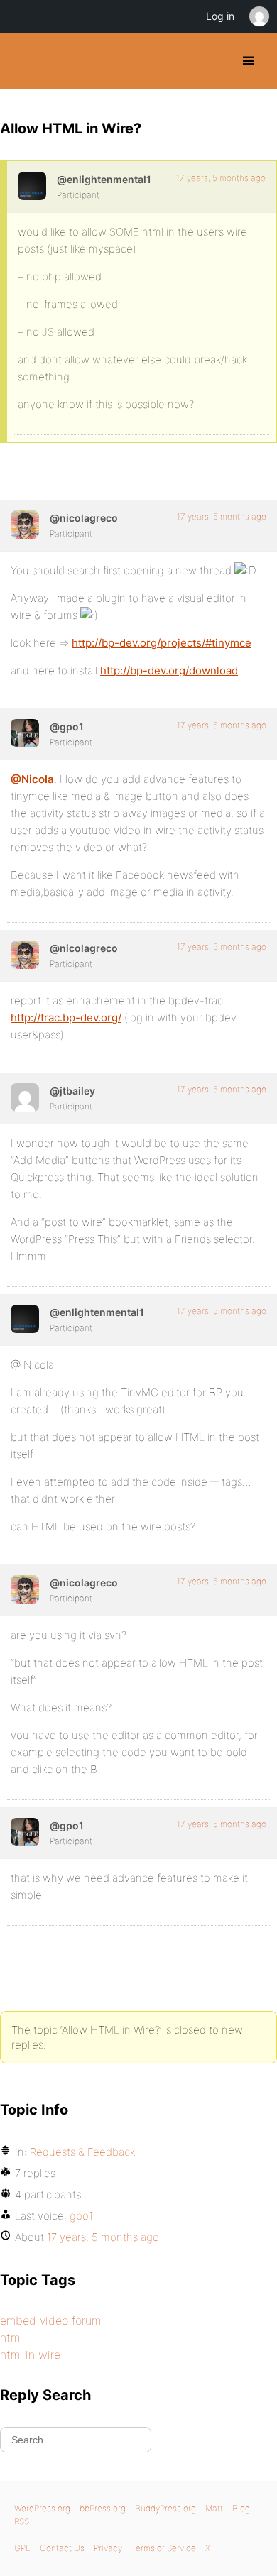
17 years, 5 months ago (221, 178)
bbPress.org (103, 2508)
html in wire (30, 2355)
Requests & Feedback (82, 2152)
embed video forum (50, 2320)
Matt (214, 2508)
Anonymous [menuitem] (259, 16)
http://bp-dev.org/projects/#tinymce (162, 643)
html (11, 2337)
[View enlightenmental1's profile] (32, 186)
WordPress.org (42, 2508)
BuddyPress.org (23, 61)
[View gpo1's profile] (25, 733)
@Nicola (32, 779)
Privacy (108, 2548)
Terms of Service (164, 2548)
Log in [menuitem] (220, 16)
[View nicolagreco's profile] (25, 525)
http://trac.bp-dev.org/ (66, 1018)
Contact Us (62, 2548)
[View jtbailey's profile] (25, 1097)
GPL (22, 2548)
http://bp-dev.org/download (169, 670)
